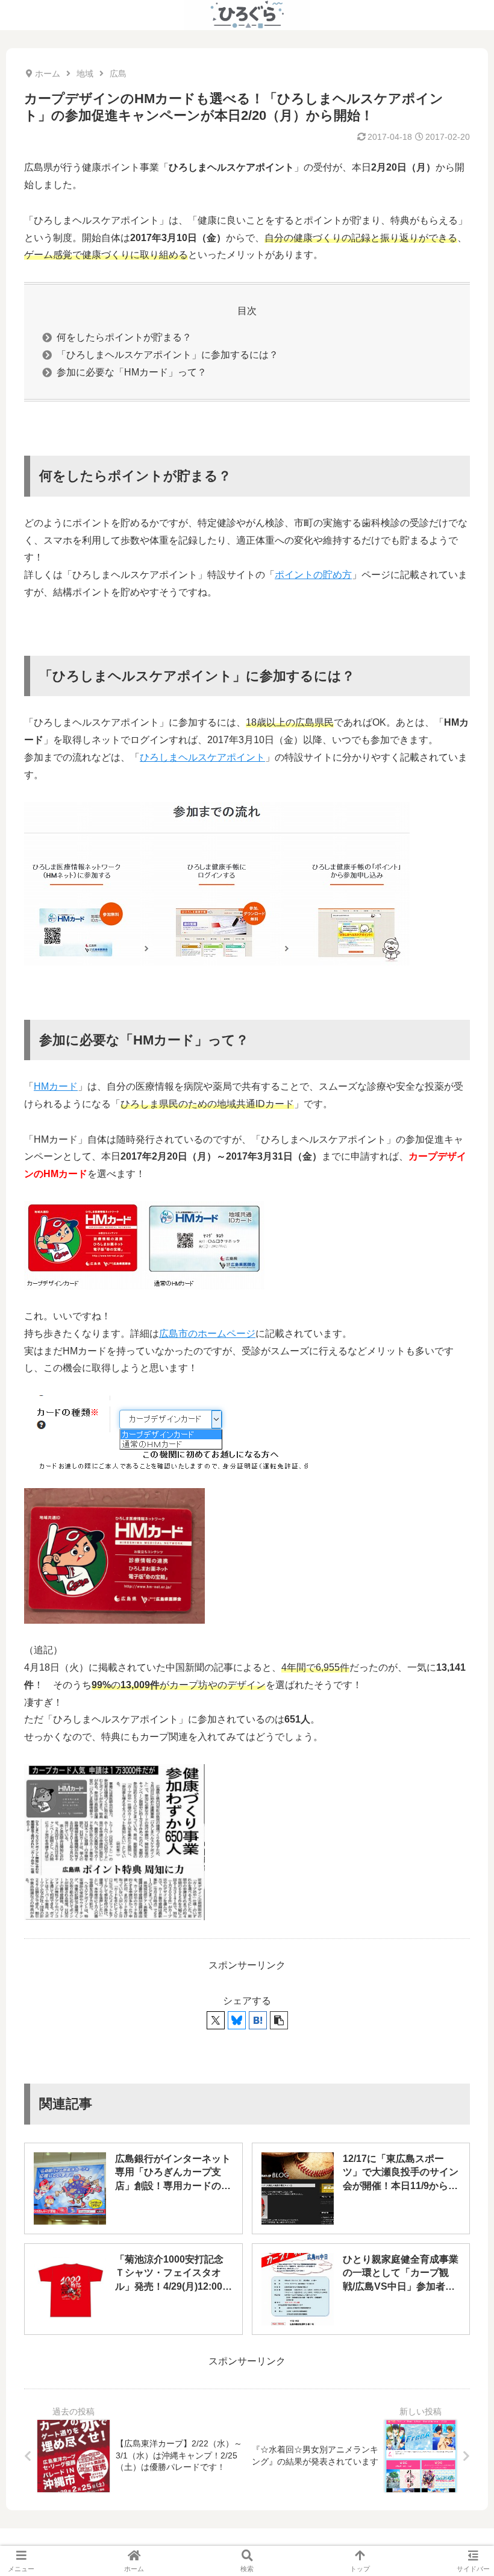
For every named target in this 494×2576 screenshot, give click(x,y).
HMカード (56, 1086)
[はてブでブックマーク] (258, 2020)
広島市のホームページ (207, 1334)
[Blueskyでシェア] (237, 2020)
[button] (279, 2020)
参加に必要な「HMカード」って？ (132, 372)
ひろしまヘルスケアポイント (202, 757)
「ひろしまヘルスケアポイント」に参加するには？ (167, 355)
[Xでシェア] (216, 2020)
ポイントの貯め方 (313, 575)
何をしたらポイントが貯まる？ (124, 337)
